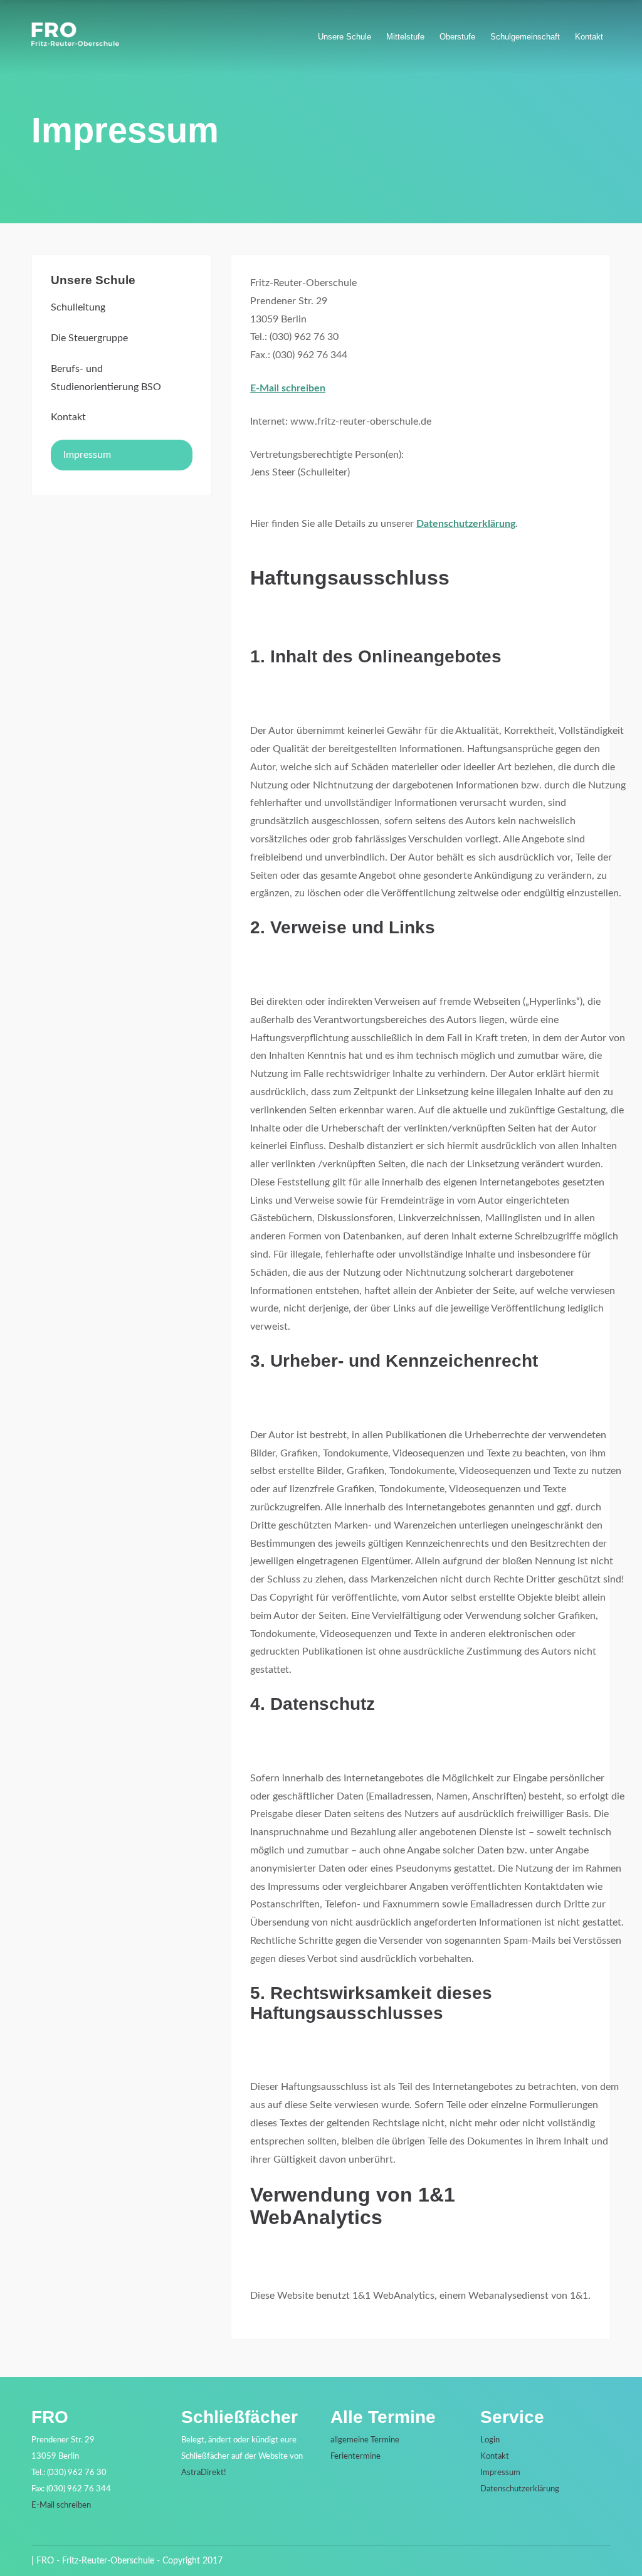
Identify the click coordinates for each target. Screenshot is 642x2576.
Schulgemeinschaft (525, 37)
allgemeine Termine (365, 2440)
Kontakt (589, 37)
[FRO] (75, 43)
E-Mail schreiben (288, 388)
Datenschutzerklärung (466, 524)
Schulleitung (78, 307)
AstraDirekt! (204, 2473)
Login (490, 2440)
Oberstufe (457, 37)
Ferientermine (355, 2457)
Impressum (87, 455)
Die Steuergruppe (89, 338)
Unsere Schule (345, 37)
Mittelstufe (405, 37)
